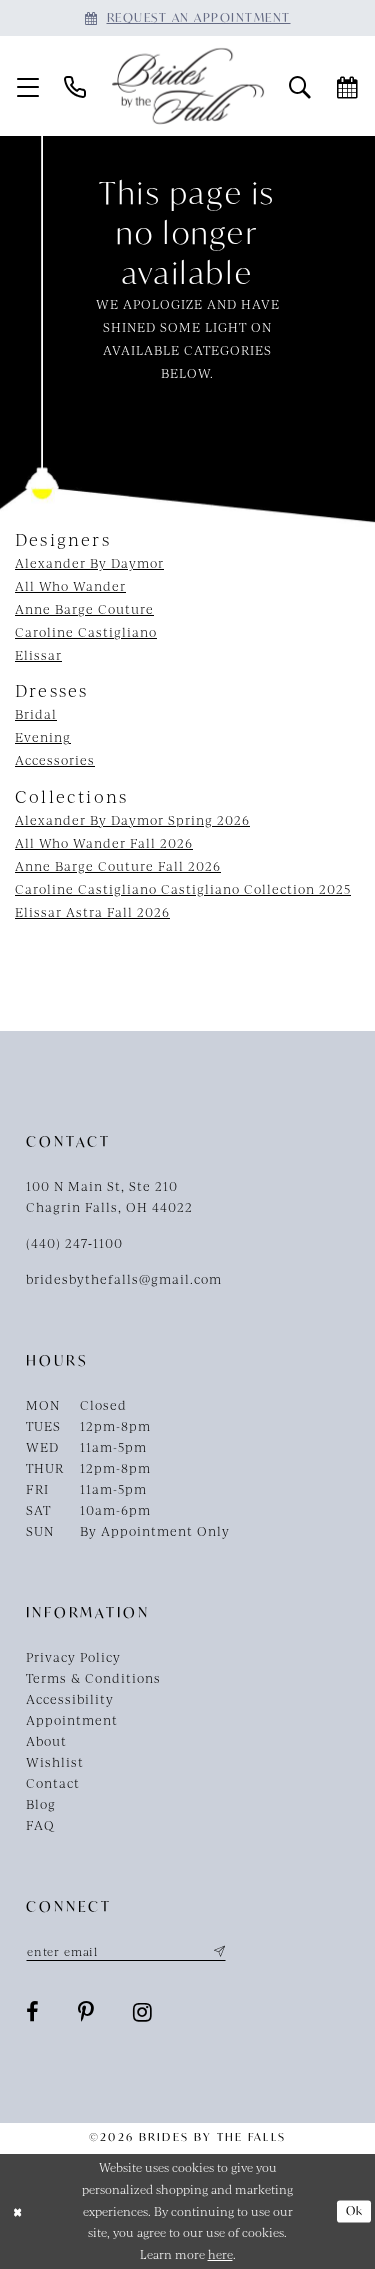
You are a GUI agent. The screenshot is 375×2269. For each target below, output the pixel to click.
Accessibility (70, 1699)
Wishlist (55, 1762)
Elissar (38, 655)
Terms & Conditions (93, 1678)
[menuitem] (28, 86)
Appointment (72, 1720)
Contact (53, 1783)
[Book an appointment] (347, 86)
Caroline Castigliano (86, 632)
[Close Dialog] (17, 2211)
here (220, 2254)
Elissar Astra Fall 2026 (92, 912)
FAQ (40, 1825)
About (46, 1741)
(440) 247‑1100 (74, 1243)
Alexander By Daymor (89, 563)
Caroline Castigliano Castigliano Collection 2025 (183, 889)
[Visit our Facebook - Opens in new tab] (33, 2012)
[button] (28, 86)
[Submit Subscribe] (217, 1951)
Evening (43, 737)
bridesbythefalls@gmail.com (124, 1279)
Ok (355, 2210)
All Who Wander (70, 586)
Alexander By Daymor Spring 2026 (132, 820)
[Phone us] (75, 86)
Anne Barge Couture (84, 609)
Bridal (36, 714)
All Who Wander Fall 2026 (104, 843)
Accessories (55, 760)
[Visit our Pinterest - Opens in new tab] (86, 2012)
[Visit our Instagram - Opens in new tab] (143, 2012)
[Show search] (300, 86)
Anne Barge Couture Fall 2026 (118, 866)
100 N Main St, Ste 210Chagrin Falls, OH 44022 (109, 1196)
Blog (41, 1804)
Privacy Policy (73, 1657)
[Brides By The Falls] (188, 86)
